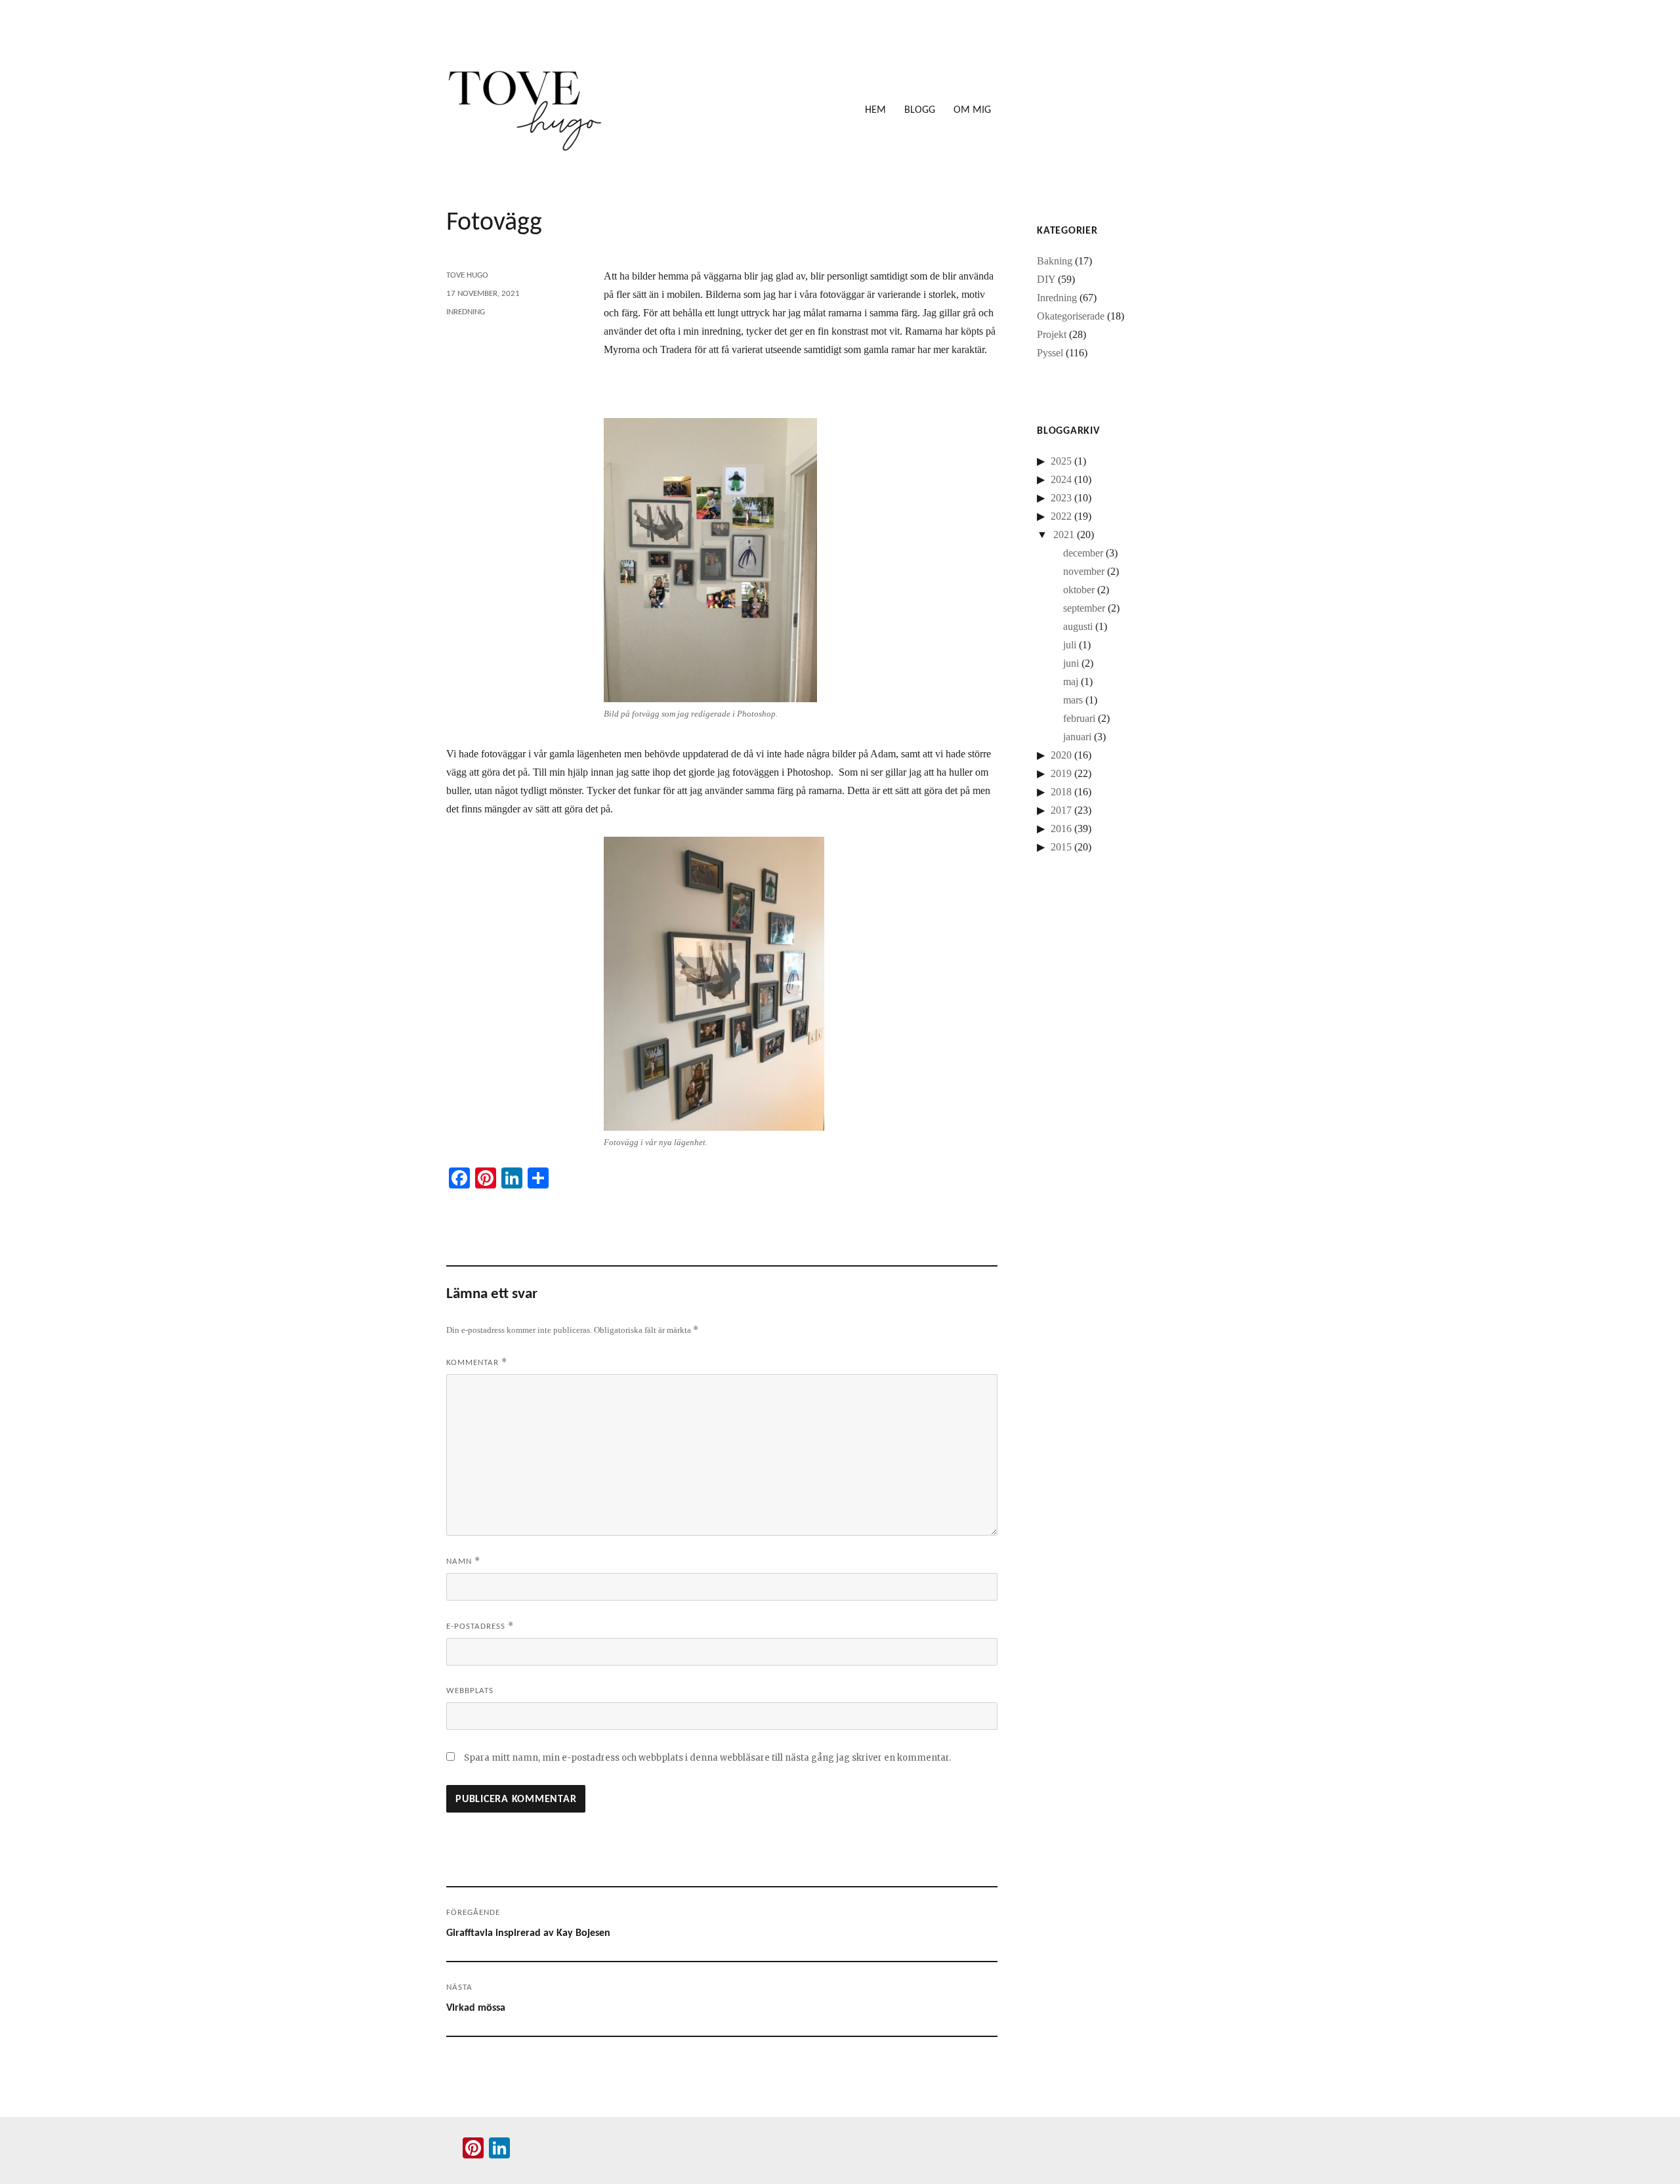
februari (1079, 718)
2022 (1061, 516)
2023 (1061, 498)
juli (1070, 645)
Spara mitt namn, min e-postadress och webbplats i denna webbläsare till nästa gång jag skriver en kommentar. (707, 1758)
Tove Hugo (467, 275)
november (1084, 571)
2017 (1061, 810)
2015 (1061, 847)
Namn (463, 1561)
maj (1071, 682)
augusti (1078, 626)
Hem (875, 110)
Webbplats (470, 1691)
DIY (1046, 279)
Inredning (466, 312)
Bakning (1055, 261)
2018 (1061, 792)
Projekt (1052, 334)
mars (1073, 700)
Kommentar (477, 1362)
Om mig (972, 110)
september (1084, 608)
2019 (1061, 773)
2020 (1061, 755)
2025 (1061, 461)
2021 (1064, 535)
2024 (1061, 479)
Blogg (920, 110)
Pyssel (1050, 353)
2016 (1061, 829)
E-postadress (480, 1626)
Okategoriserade (1071, 316)
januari (1077, 737)
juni (1071, 663)
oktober (1079, 590)
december (1083, 553)
